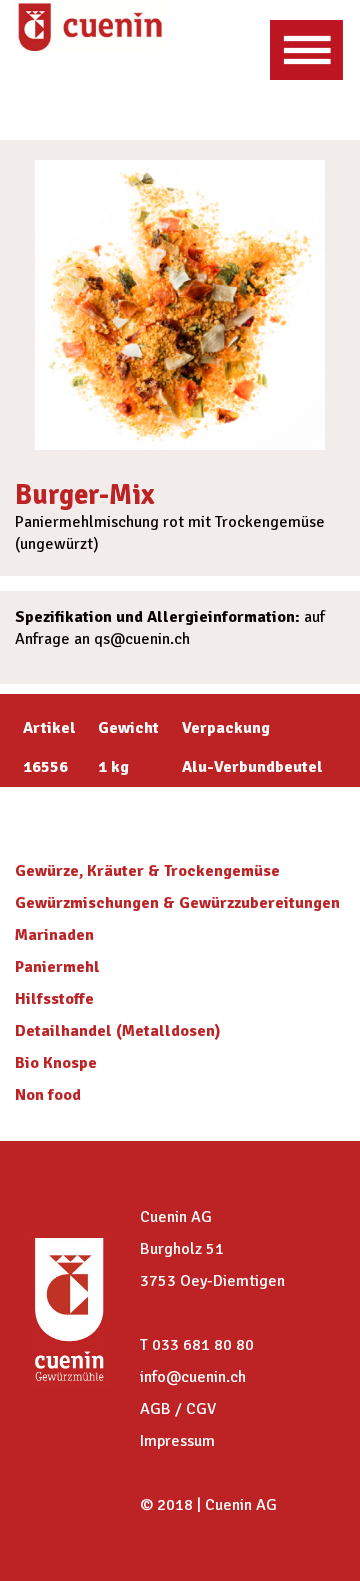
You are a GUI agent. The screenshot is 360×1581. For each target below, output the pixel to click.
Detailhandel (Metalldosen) (118, 1031)
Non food (48, 1095)
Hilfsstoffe (54, 999)
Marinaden (54, 935)
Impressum (177, 1441)
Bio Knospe (56, 1063)
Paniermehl (57, 967)
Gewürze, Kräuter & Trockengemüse (147, 871)
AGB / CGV (178, 1409)
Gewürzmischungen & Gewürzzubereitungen (177, 903)
